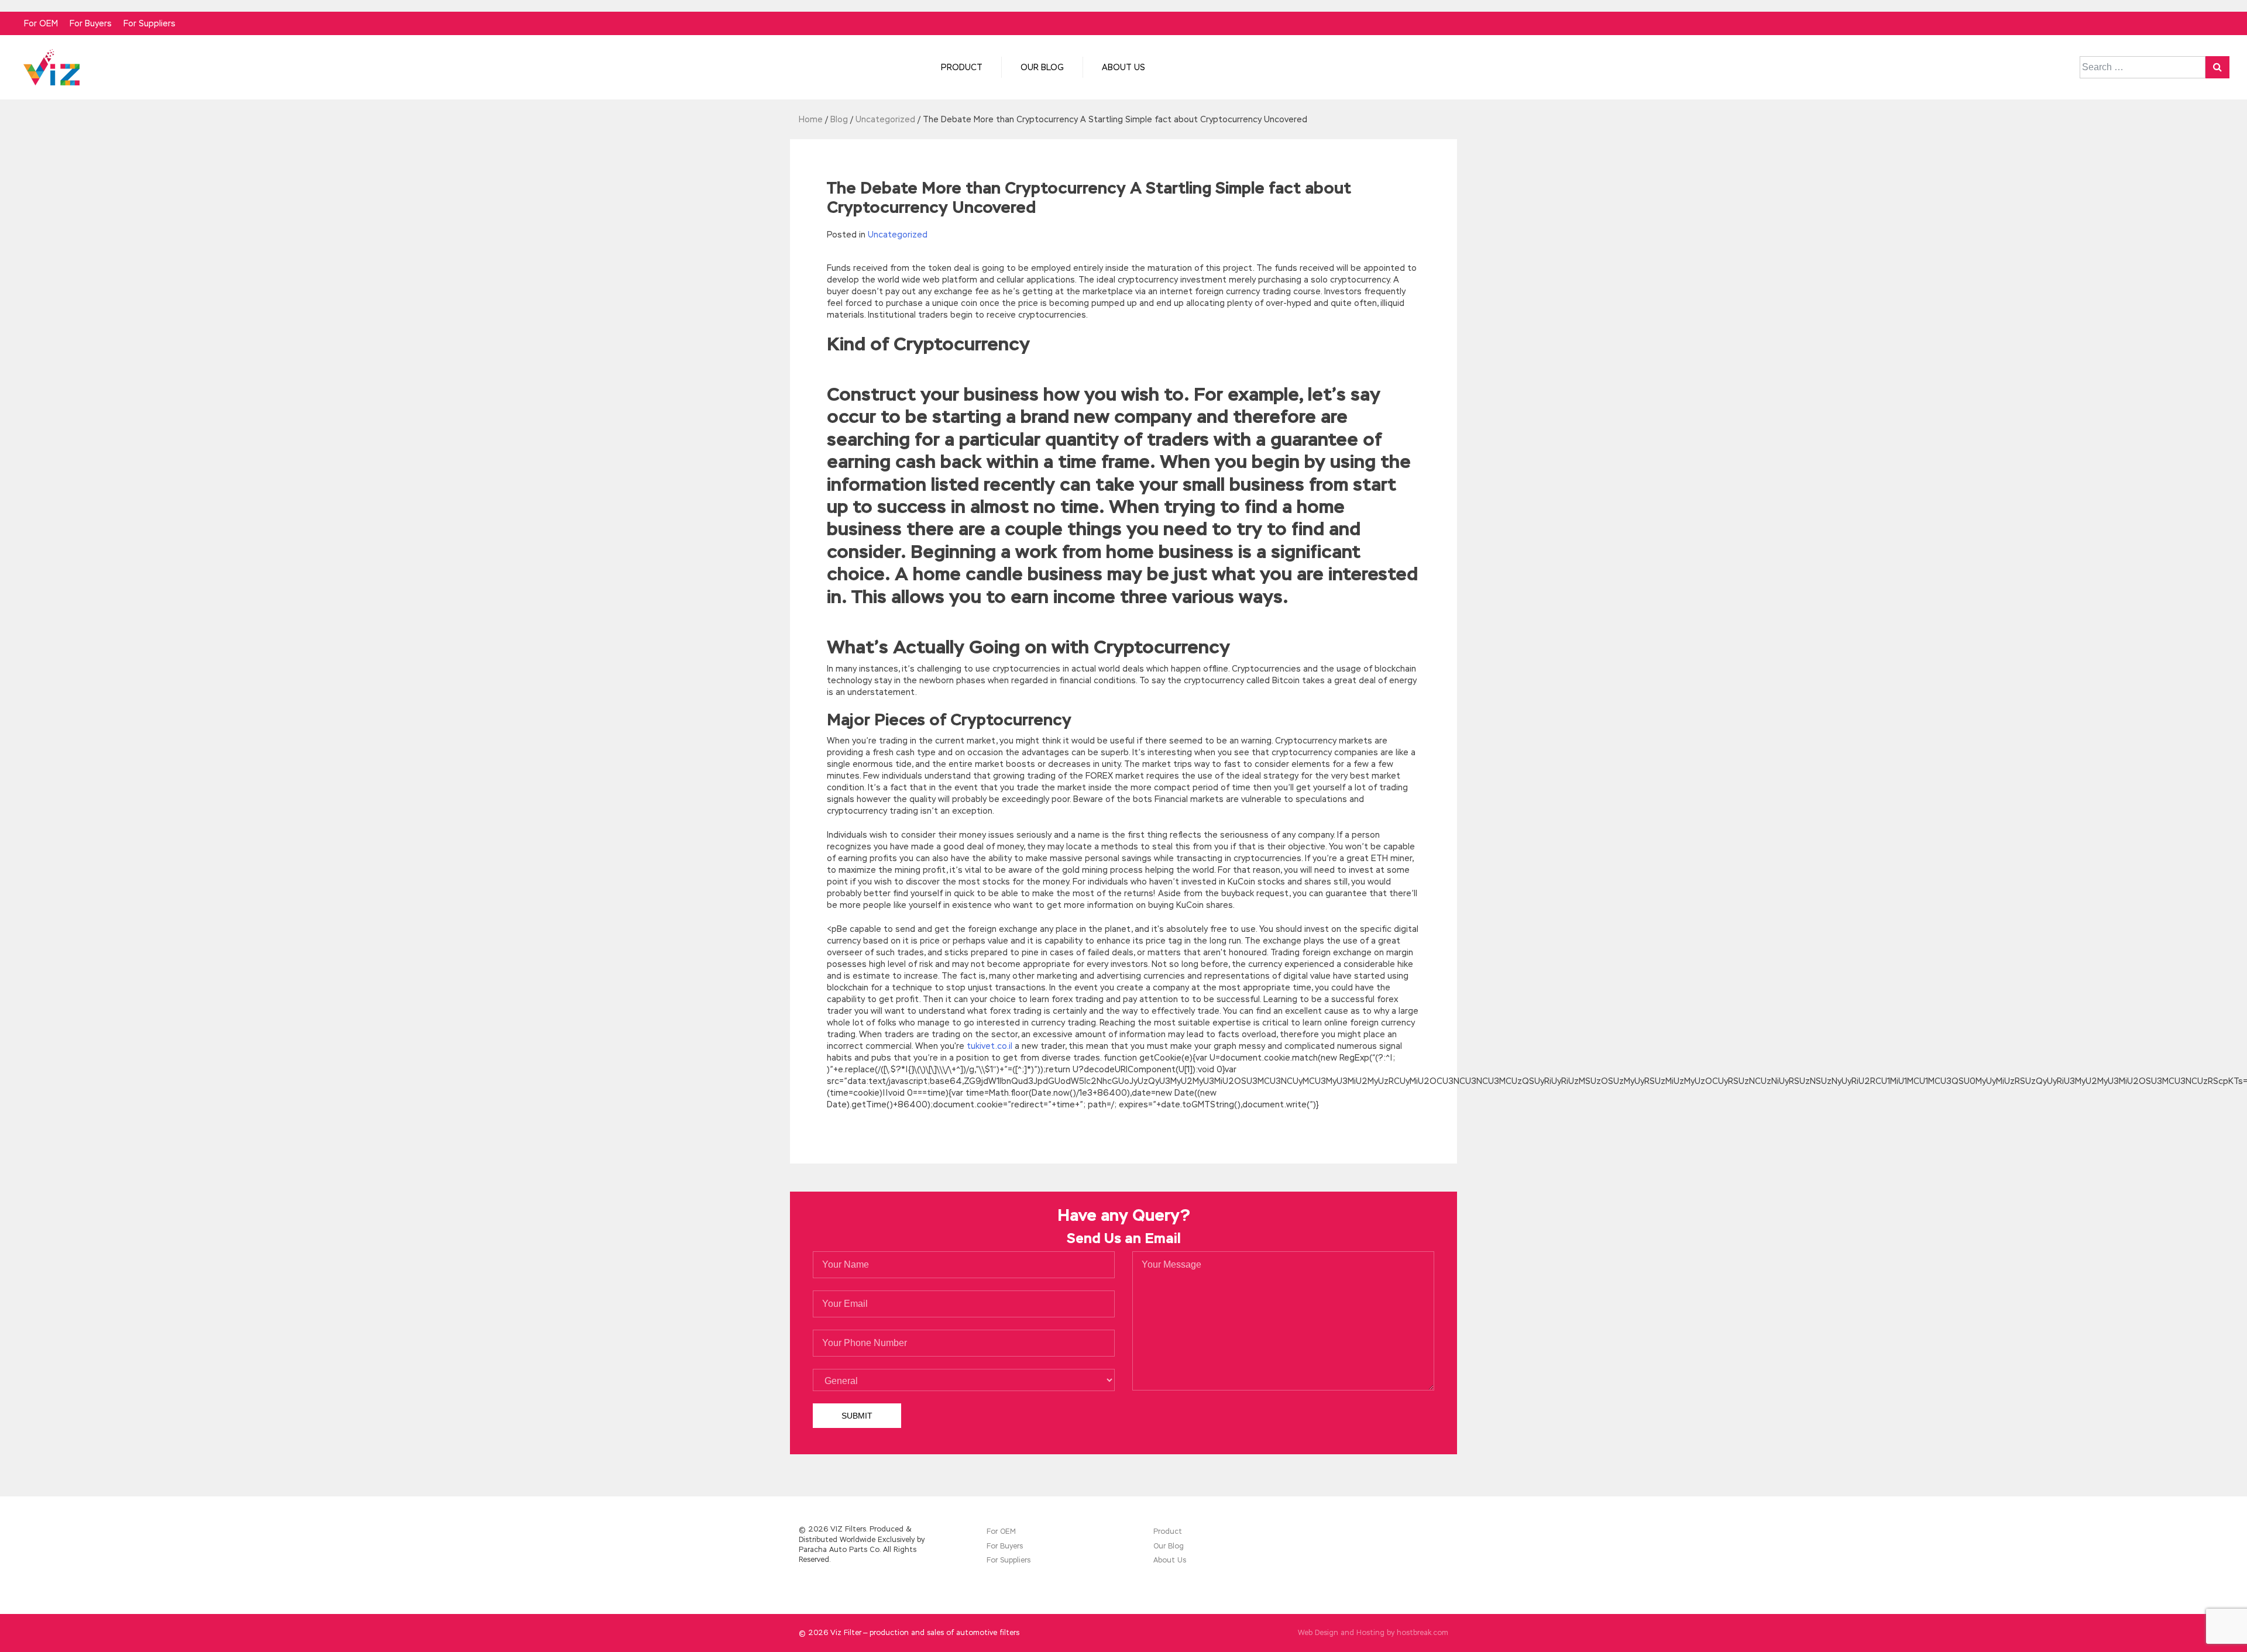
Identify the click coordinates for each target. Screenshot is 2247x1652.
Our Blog (1042, 67)
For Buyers (91, 23)
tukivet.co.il (989, 1046)
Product (962, 67)
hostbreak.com (1423, 1633)
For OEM (41, 23)
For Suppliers (150, 23)
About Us (1123, 67)
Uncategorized (898, 235)
